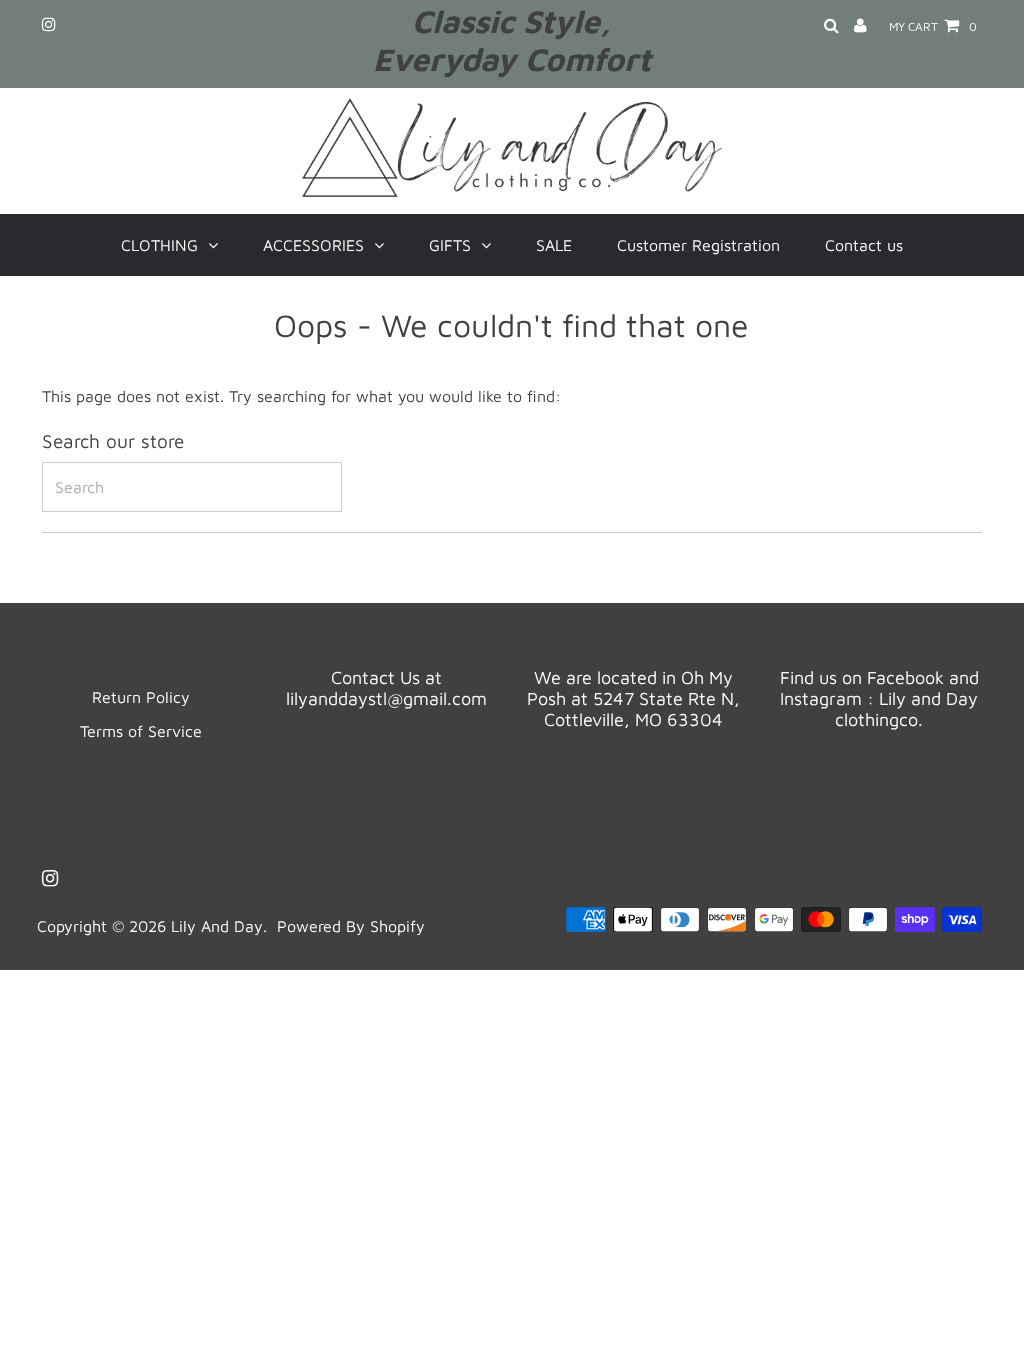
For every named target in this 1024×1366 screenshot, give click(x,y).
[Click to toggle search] (831, 26)
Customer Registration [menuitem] (698, 245)
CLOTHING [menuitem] (159, 245)
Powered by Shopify (351, 926)
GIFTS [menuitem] (450, 245)
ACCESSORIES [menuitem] (313, 245)
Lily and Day (217, 926)
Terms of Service (141, 731)
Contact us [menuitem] (864, 245)
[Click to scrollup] (984, 1326)
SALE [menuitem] (554, 245)
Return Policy (141, 697)
